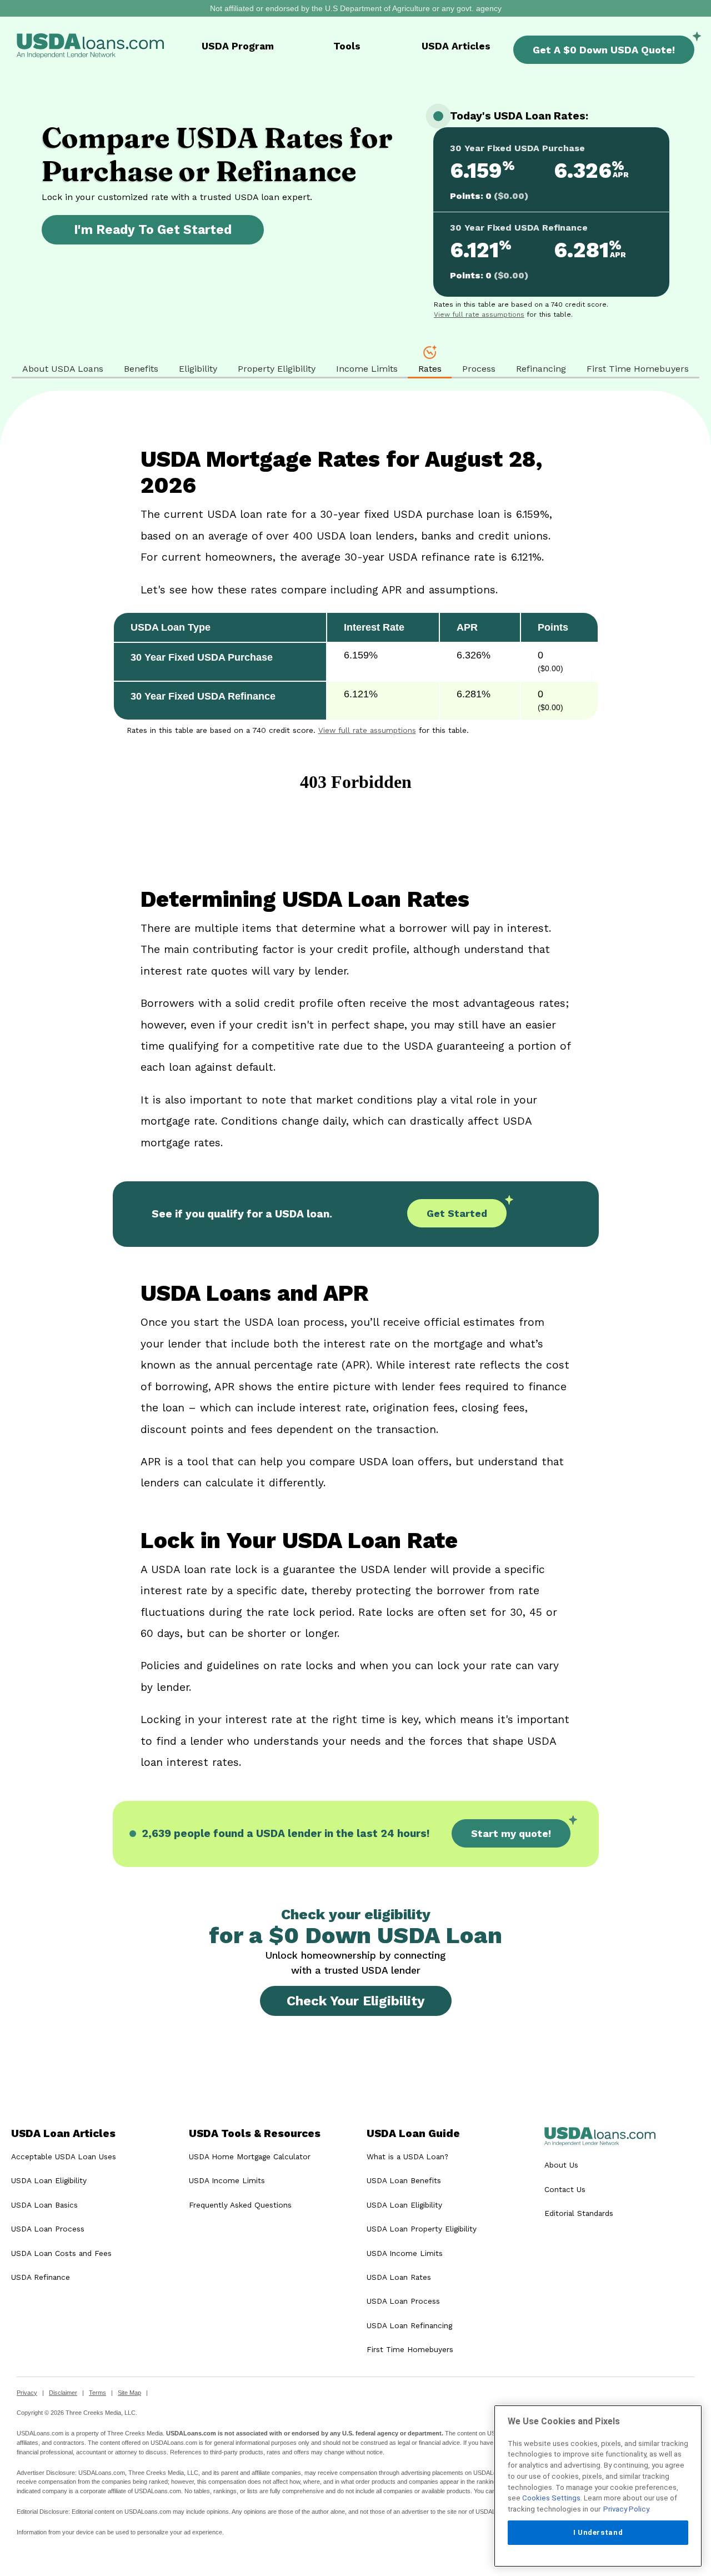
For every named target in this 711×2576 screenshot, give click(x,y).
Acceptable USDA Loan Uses (64, 2156)
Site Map (129, 2393)
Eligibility (198, 369)
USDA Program (238, 46)
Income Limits (367, 369)
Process (479, 369)
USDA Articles (456, 46)
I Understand (598, 2532)
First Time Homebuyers (638, 369)
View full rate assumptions (479, 314)
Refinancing (541, 369)
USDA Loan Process (48, 2229)
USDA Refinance (41, 2277)
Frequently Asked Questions (240, 2205)
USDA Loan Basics (44, 2205)
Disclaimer (63, 2393)
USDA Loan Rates (399, 2277)
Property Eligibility (277, 369)
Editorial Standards (579, 2213)
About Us (561, 2165)
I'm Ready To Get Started (153, 229)
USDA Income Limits (227, 2180)
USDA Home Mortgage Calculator (250, 2156)
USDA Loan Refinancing (409, 2325)
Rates (430, 369)
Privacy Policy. (627, 2509)
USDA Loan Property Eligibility (422, 2229)
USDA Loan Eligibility (49, 2180)
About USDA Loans (63, 369)
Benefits (141, 369)
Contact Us (565, 2189)
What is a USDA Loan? (407, 2156)
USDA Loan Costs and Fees (61, 2253)
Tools (347, 46)
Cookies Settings (551, 2498)
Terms (97, 2393)
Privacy (27, 2393)
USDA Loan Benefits (404, 2180)
